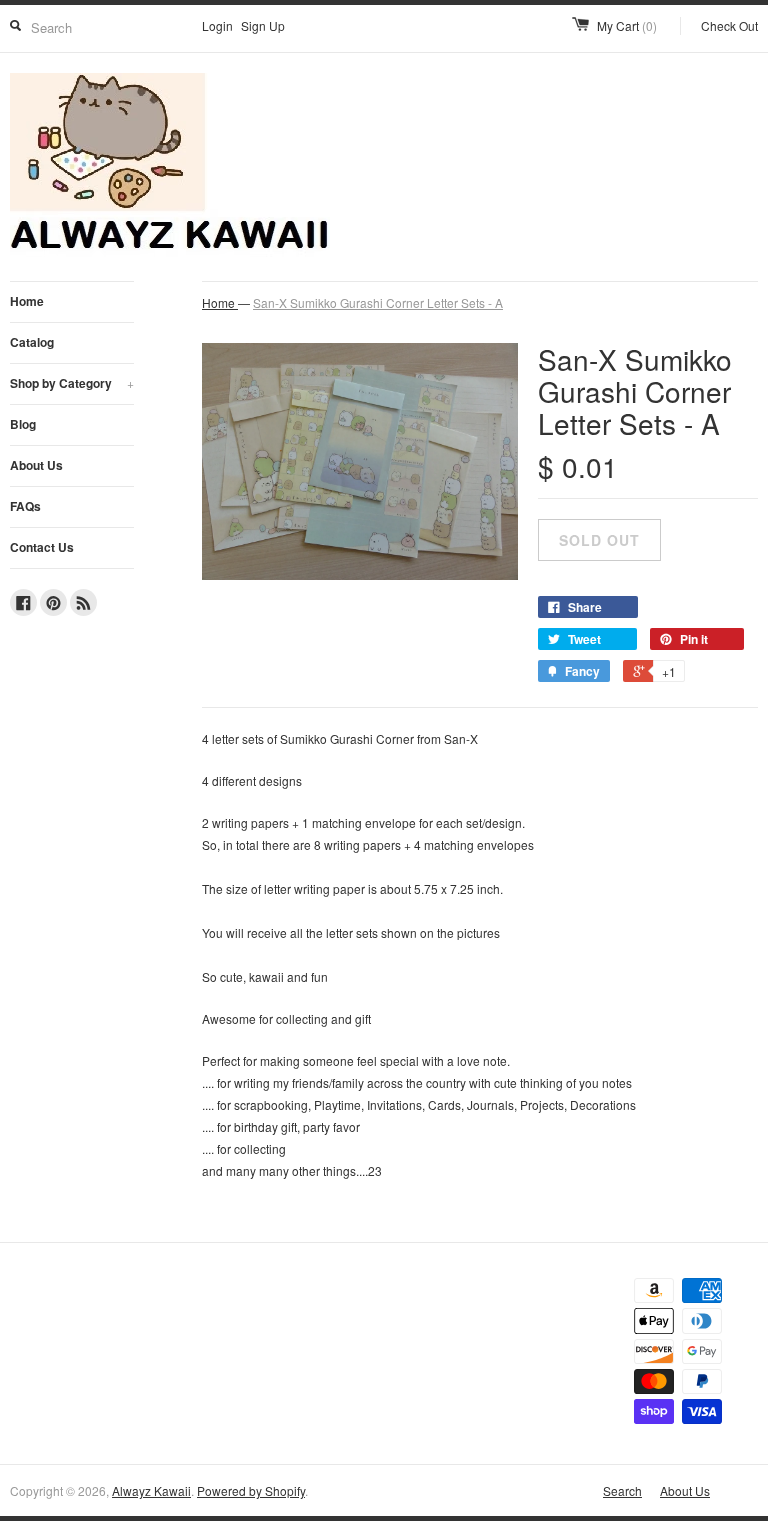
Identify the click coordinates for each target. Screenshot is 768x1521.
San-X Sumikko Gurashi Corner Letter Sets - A (378, 302)
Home (27, 301)
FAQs (25, 506)
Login (217, 25)
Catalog (32, 342)
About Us (36, 465)
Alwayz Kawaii (151, 1490)
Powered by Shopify (251, 1490)
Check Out (729, 25)
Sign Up (263, 25)
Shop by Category (72, 383)
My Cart (627, 25)
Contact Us (42, 547)
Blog (23, 424)
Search (622, 1490)
